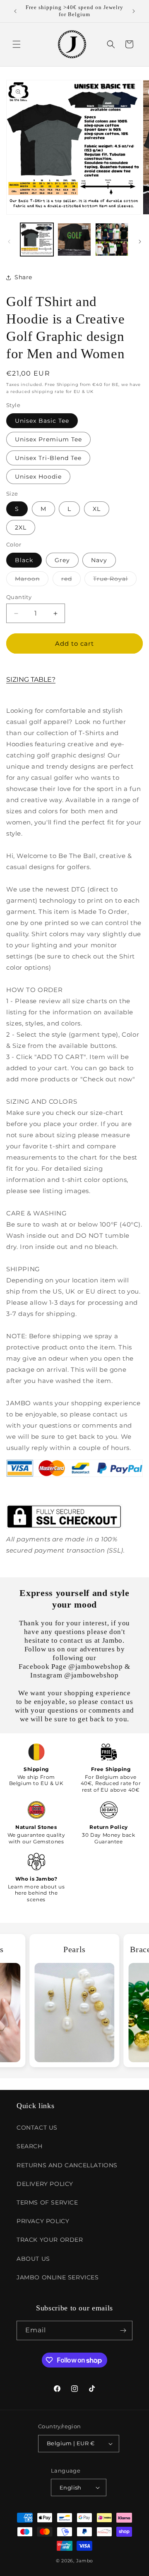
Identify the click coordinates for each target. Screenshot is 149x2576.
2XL (21, 527)
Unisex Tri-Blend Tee (48, 458)
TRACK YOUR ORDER (50, 2240)
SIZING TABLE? (31, 679)
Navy (99, 560)
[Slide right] (140, 242)
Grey (62, 560)
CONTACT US (37, 2128)
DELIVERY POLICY (45, 2184)
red (71, 580)
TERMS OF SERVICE (47, 2202)
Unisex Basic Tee (42, 421)
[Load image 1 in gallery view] (37, 240)
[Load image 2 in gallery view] (74, 240)
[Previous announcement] (15, 11)
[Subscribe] (123, 2330)
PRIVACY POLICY (43, 2221)
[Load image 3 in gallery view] (112, 240)
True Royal (115, 580)
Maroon (32, 580)
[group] (75, 2001)
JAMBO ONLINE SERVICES (58, 2277)
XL (97, 509)
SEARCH (30, 2146)
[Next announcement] (134, 11)
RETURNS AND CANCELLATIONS (67, 2165)
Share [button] (23, 277)
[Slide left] (9, 242)
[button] (17, 44)
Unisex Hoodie (38, 477)
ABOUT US (33, 2259)
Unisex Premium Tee (48, 439)
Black (24, 560)
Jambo (85, 2561)
